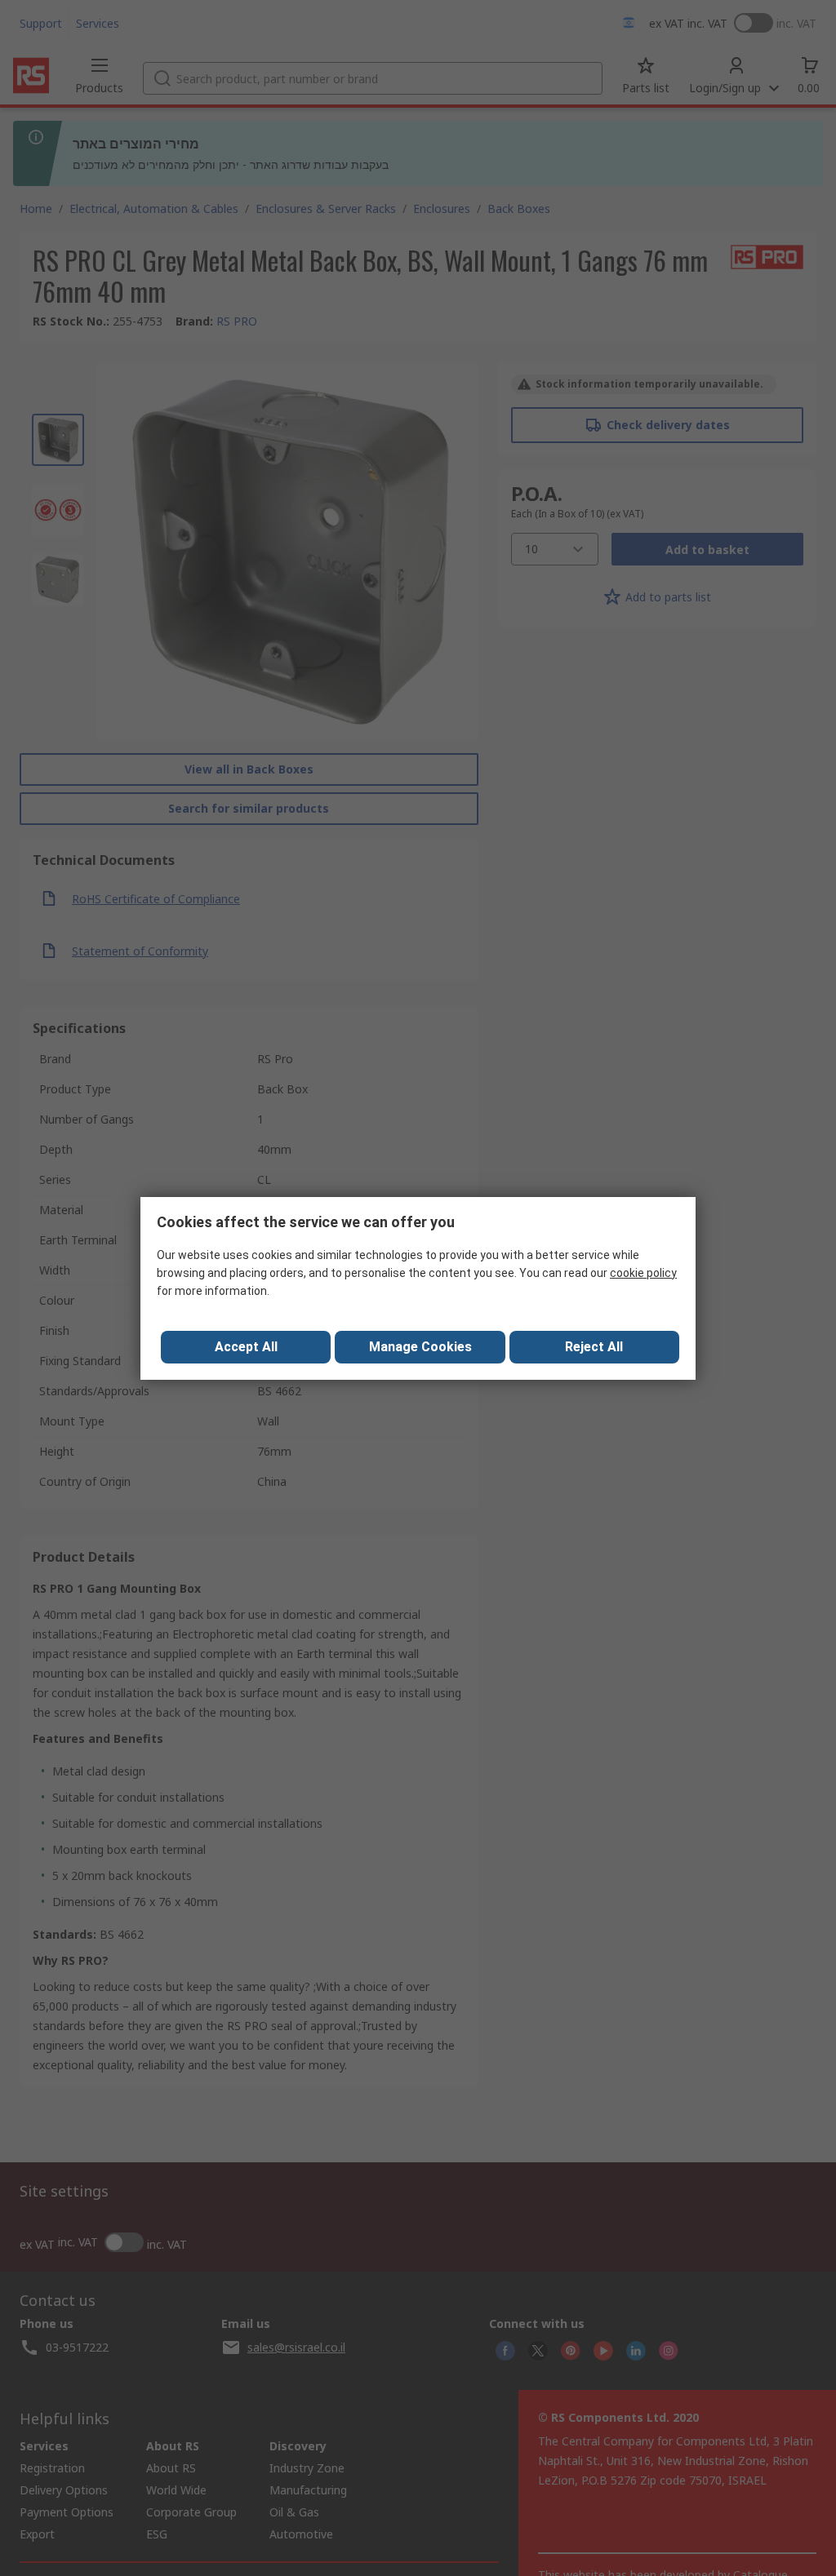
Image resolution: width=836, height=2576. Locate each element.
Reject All (594, 1347)
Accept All (246, 1347)
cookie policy (643, 1273)
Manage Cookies (420, 1347)
